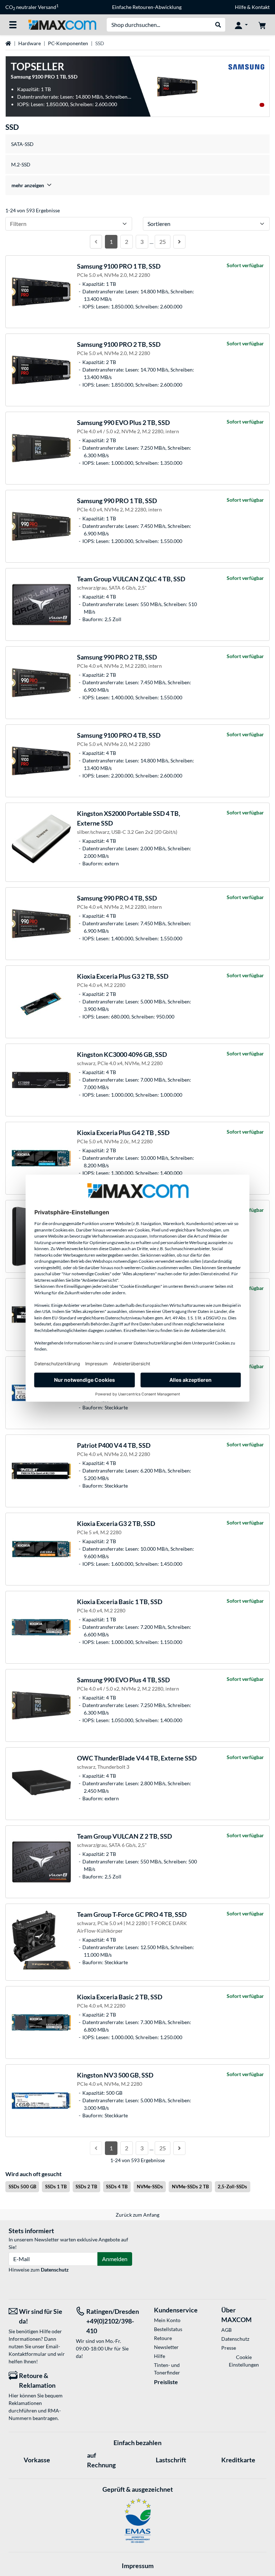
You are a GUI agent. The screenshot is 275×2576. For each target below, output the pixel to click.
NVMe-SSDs (150, 2187)
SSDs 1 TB (56, 2187)
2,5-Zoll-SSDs (232, 2187)
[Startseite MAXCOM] (62, 24)
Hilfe (240, 7)
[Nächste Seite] (179, 242)
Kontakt (261, 7)
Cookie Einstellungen (244, 2361)
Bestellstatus (168, 2329)
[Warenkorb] (262, 25)
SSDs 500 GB (22, 2187)
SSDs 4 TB (117, 2187)
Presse (229, 2348)
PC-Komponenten (68, 43)
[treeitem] (137, 185)
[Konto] (241, 25)
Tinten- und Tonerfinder (167, 2369)
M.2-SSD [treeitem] (21, 164)
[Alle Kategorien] (13, 25)
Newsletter (166, 2347)
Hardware (30, 43)
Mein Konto (167, 2320)
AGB (226, 2330)
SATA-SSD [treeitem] (22, 144)
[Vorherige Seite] (96, 242)
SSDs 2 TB (86, 2187)
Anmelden (115, 2259)
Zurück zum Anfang (137, 2215)
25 (163, 242)
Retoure (163, 2338)
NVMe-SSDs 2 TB (190, 2187)
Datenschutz (55, 2270)
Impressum (138, 2566)
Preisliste (166, 2382)
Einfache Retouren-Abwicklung (147, 7)
